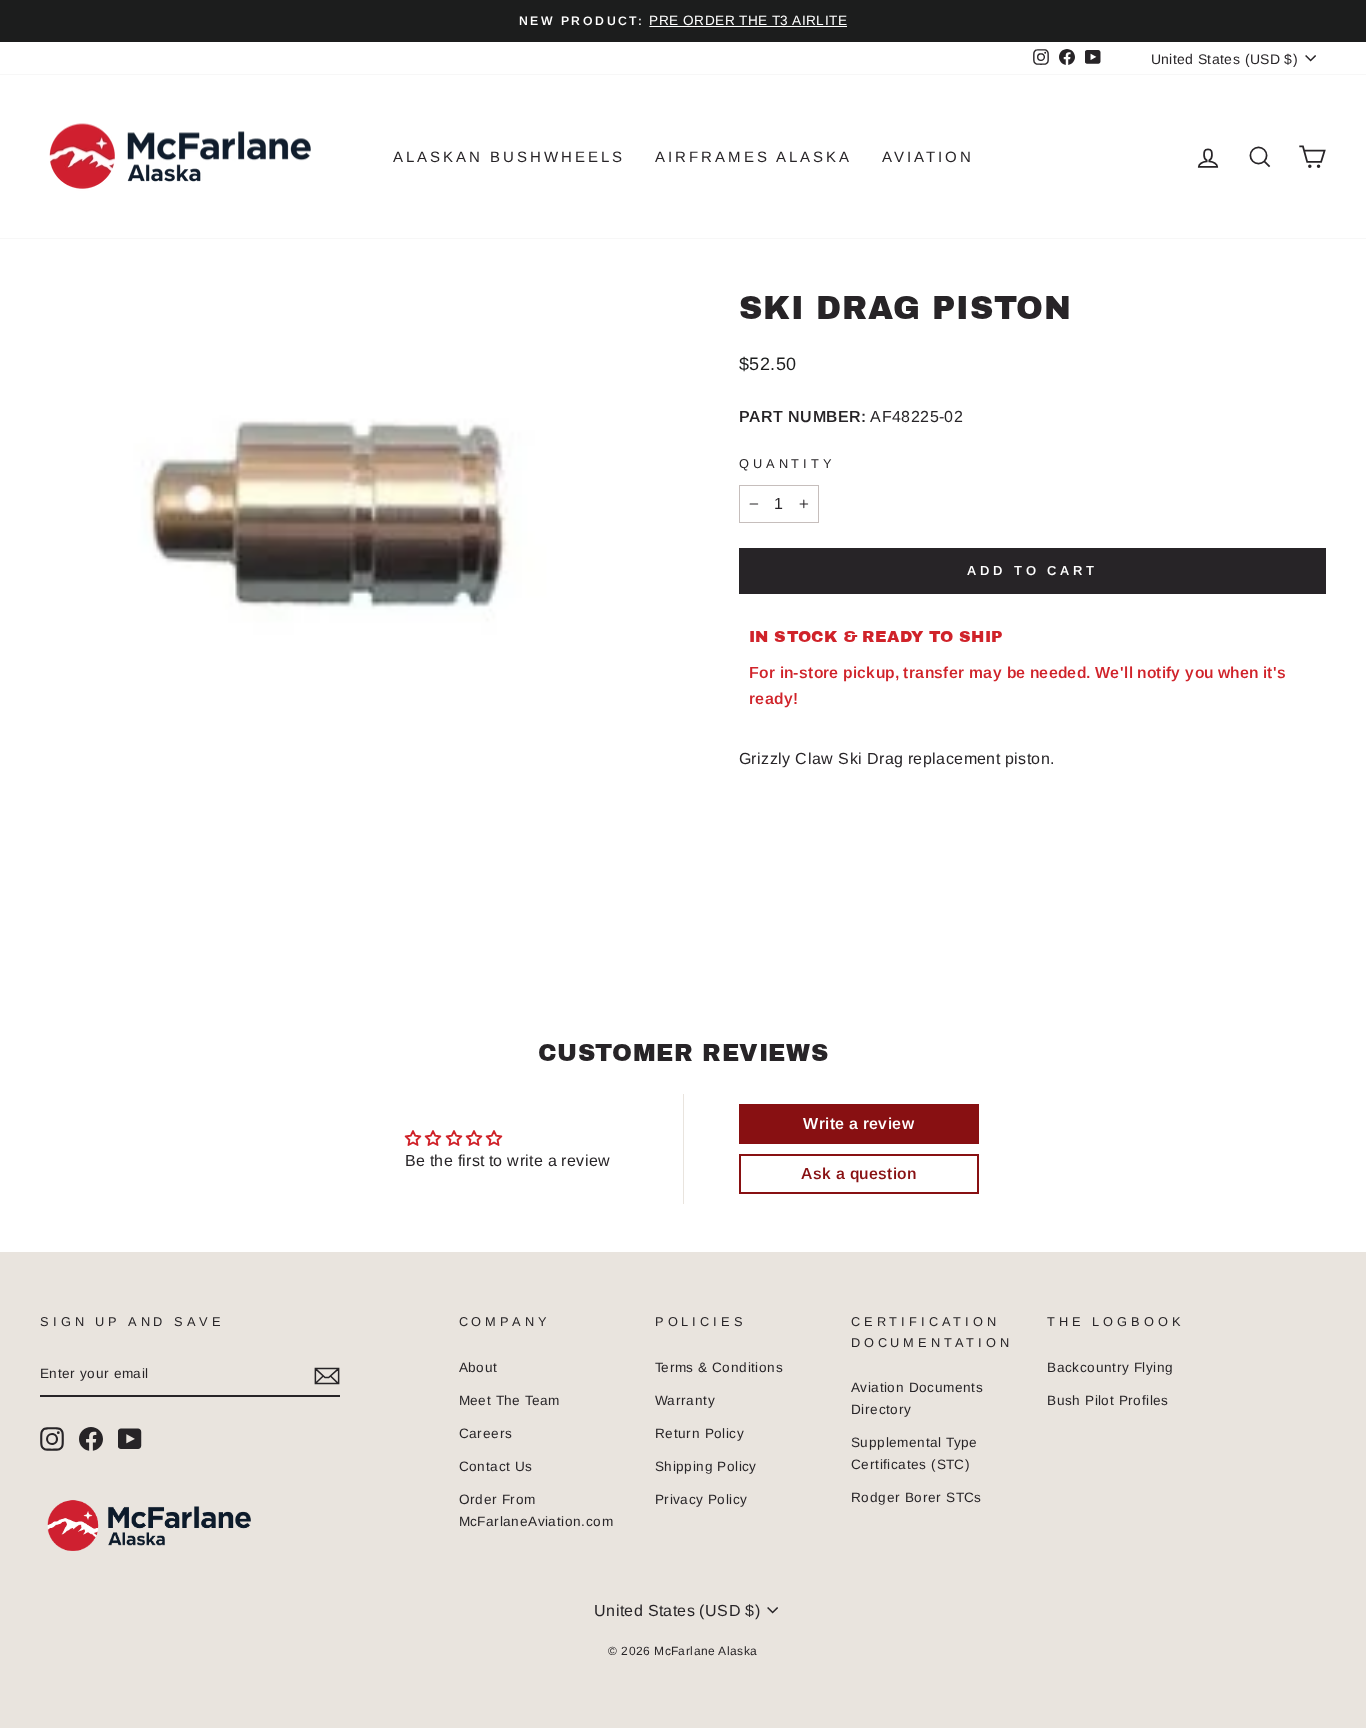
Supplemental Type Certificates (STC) (914, 1453)
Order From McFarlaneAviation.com (536, 1510)
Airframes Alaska (753, 156)
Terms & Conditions (719, 1367)
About (478, 1367)
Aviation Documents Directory (917, 1398)
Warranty (685, 1400)
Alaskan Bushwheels (509, 156)
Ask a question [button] (858, 1173)
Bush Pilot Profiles (1108, 1400)
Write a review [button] (858, 1123)
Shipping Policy (706, 1466)
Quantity (787, 463)
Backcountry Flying (1110, 1367)
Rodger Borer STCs (916, 1497)
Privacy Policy (701, 1499)
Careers (486, 1433)
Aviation (928, 156)
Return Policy (699, 1433)
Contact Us (496, 1466)
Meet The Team (509, 1400)
